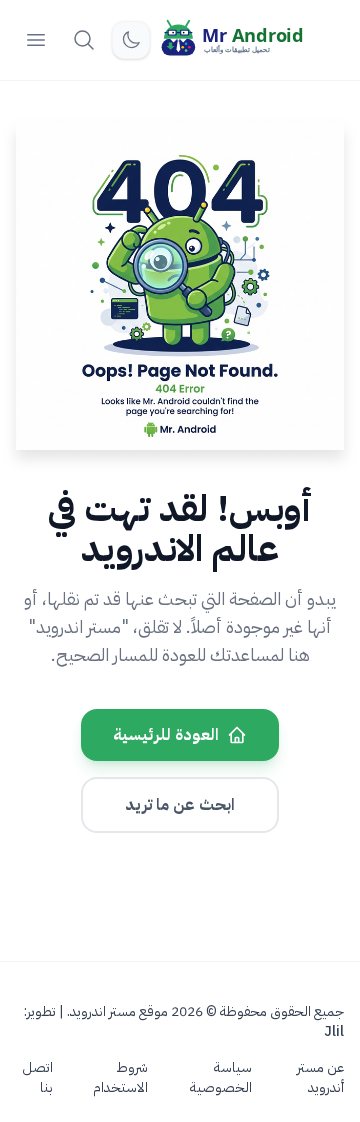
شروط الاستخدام (120, 1078)
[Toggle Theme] (131, 40)
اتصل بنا (37, 1078)
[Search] (84, 40)
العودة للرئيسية (166, 735)
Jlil (334, 1031)
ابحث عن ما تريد (180, 805)
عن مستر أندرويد (320, 1078)
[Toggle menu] (36, 40)
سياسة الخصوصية (221, 1078)
